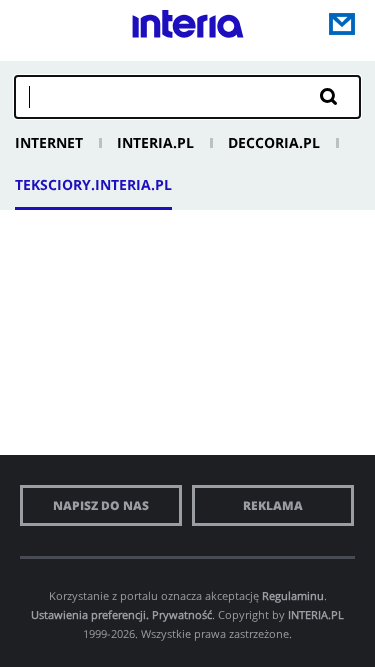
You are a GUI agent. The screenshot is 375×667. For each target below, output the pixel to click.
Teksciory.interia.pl (93, 184)
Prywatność (182, 614)
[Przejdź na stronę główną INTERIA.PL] (188, 29)
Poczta (342, 24)
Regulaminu (293, 595)
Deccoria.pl (274, 142)
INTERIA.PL (316, 614)
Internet (49, 142)
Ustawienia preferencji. (90, 614)
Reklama (273, 505)
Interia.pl (155, 142)
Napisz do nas (101, 505)
